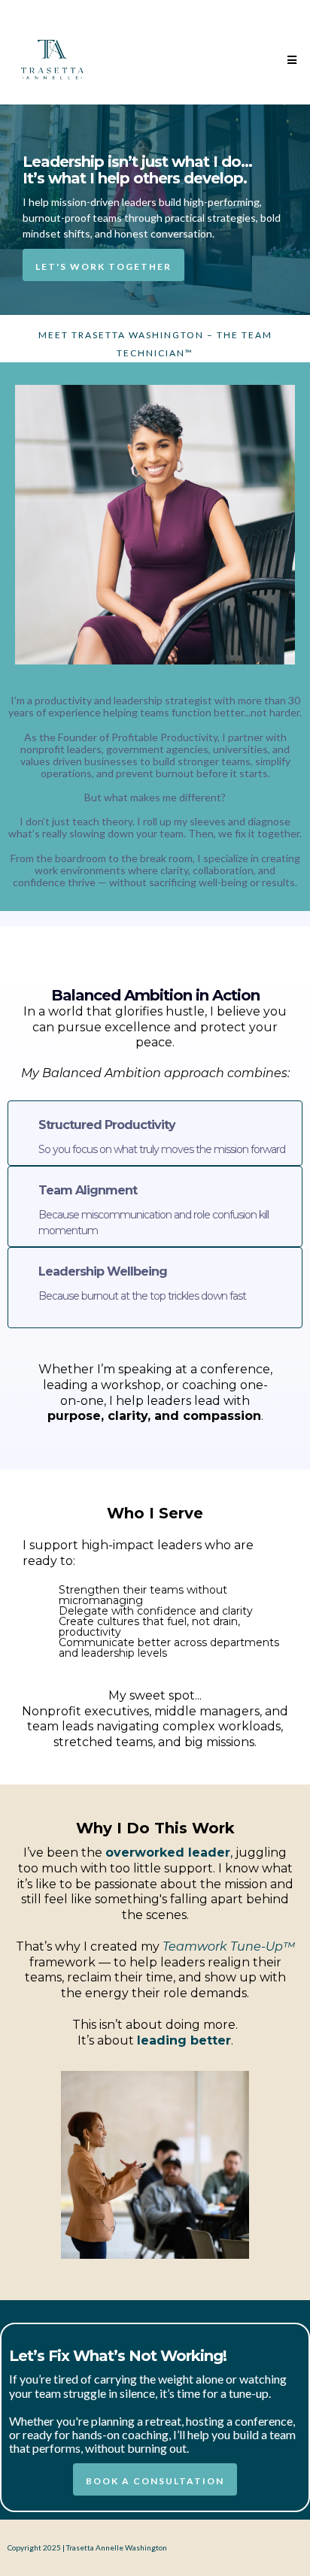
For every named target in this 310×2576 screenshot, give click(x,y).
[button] (290, 60)
